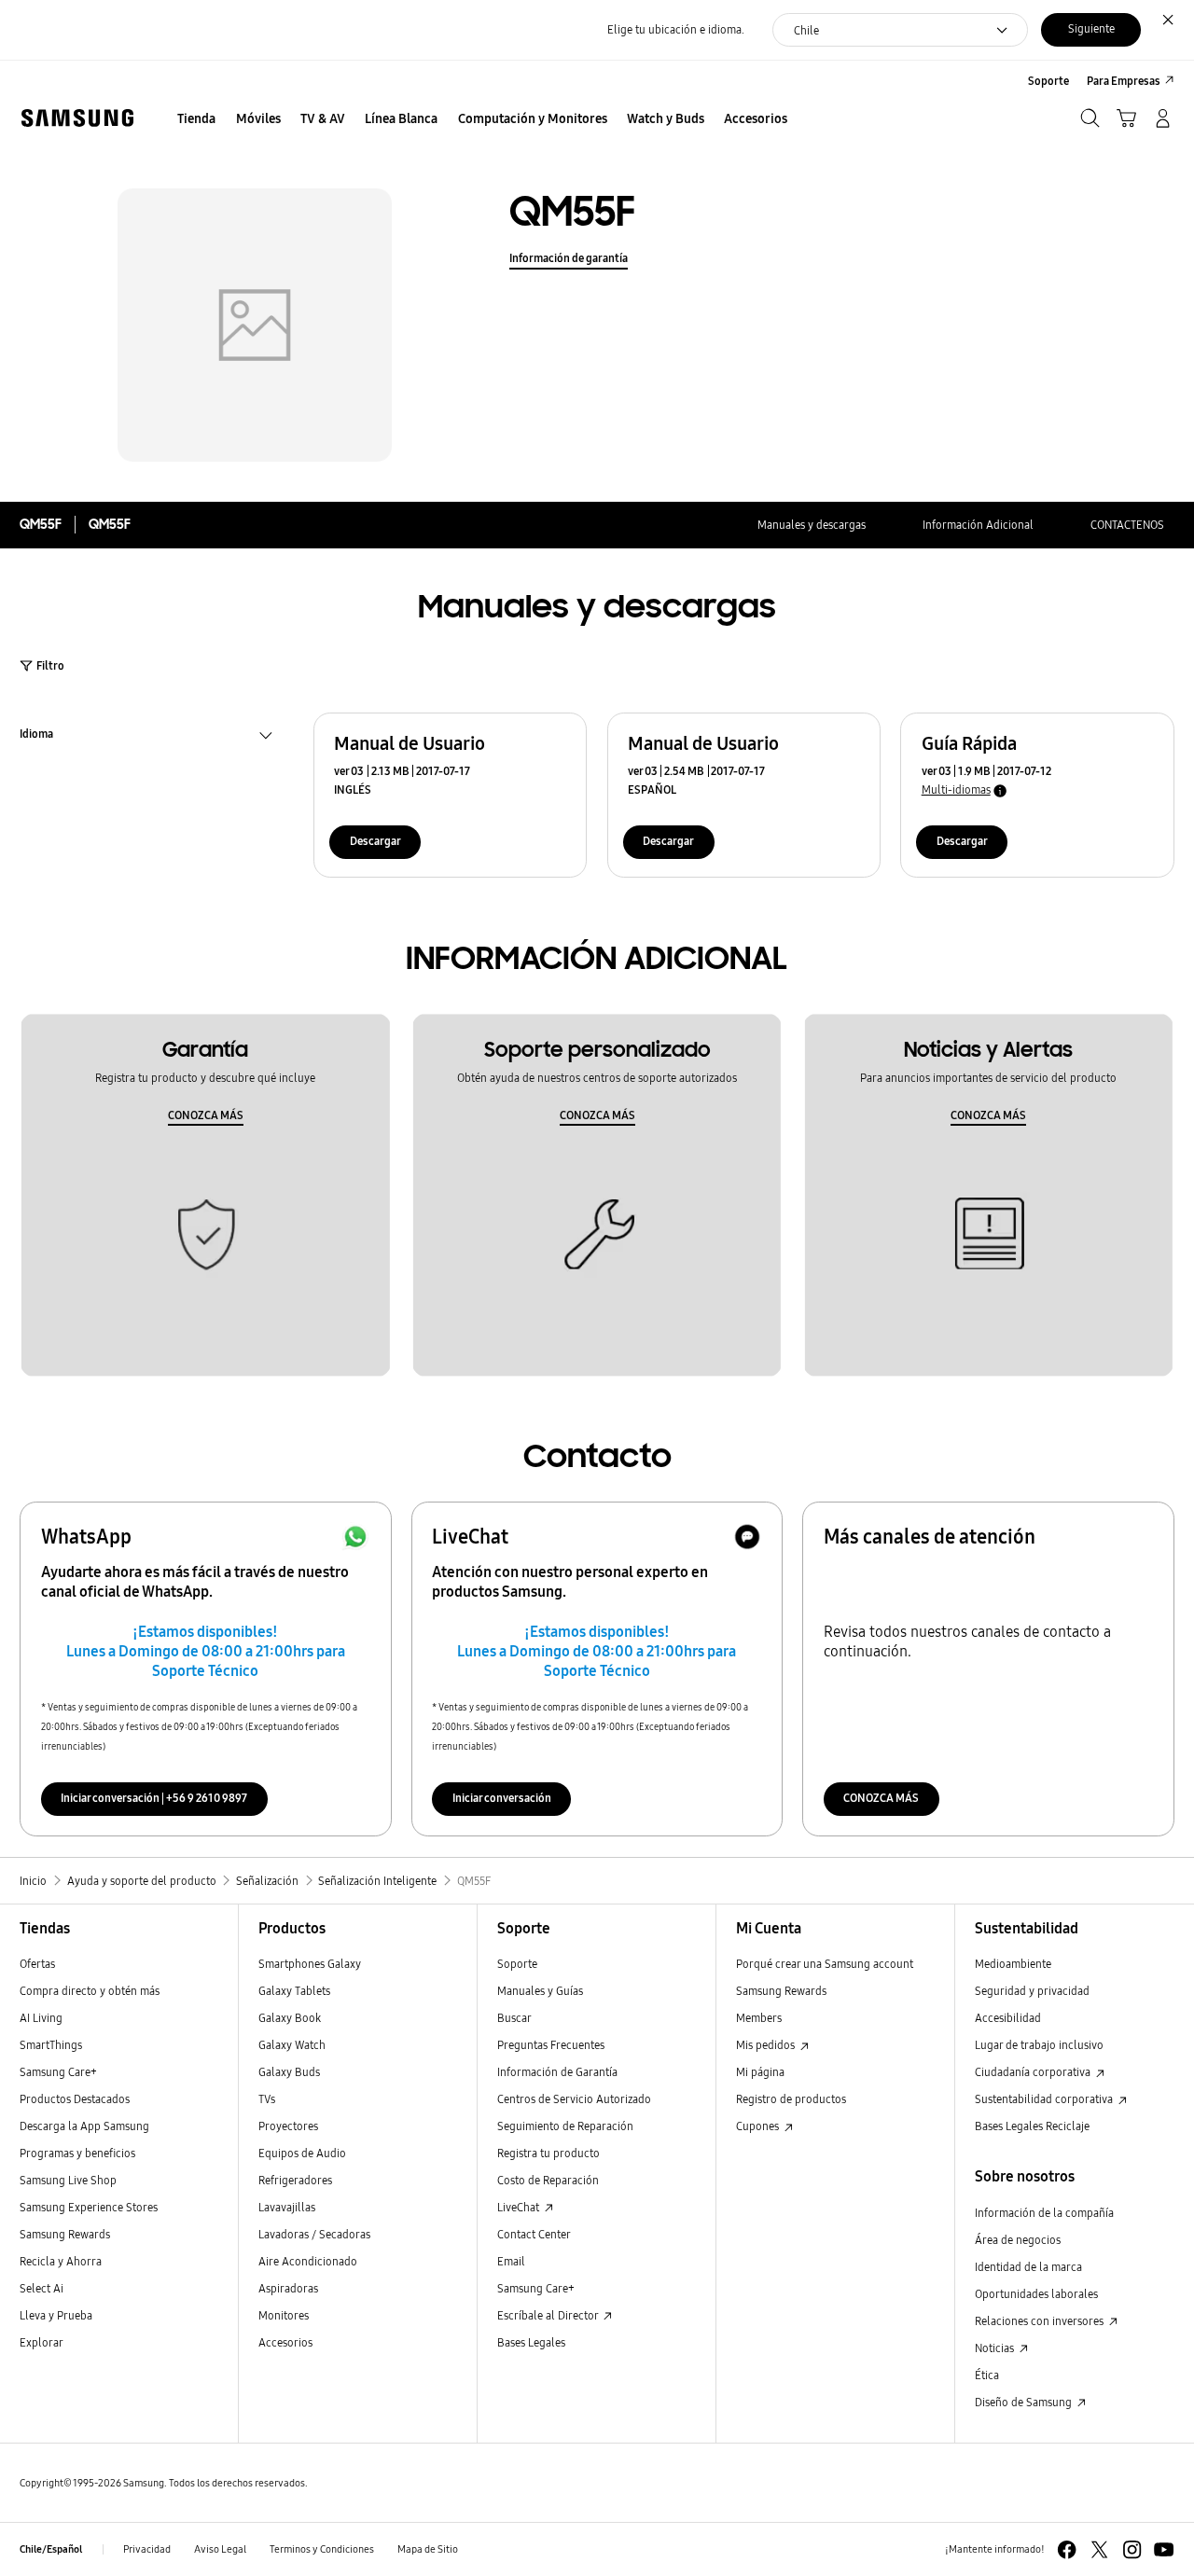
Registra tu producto (548, 2153)
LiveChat (520, 2207)
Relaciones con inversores (1041, 2321)
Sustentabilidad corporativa (1045, 2099)
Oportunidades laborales (1036, 2294)
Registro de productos (791, 2099)
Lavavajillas (287, 2207)
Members (759, 2018)
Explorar (42, 2342)
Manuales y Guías (540, 1991)
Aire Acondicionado (308, 2261)
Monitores (284, 2315)
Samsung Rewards (65, 2234)
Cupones (759, 2126)
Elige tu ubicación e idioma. (676, 29)
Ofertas (37, 1964)
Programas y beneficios (77, 2153)
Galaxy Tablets (294, 1991)
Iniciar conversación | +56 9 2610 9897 (154, 1798)
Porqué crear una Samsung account (825, 1964)
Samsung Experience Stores (89, 2207)
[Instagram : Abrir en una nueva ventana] (1132, 2549)
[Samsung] (77, 118)
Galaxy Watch (292, 2045)
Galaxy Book (290, 2018)
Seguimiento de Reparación (565, 2126)
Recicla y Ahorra (61, 2261)
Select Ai (42, 2288)
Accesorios (285, 2342)
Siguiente (1091, 28)
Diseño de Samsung (1025, 2402)
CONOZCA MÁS (206, 1115)
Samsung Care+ (58, 2072)
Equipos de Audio (302, 2153)
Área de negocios (1018, 2240)
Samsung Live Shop (68, 2180)
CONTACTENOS (1127, 525)
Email (511, 2261)
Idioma (36, 736)
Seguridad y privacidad (1032, 1991)
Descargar (375, 841)
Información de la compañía (1044, 2213)
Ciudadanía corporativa (1034, 2072)
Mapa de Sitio (428, 2549)
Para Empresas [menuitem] (1124, 81)
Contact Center (534, 2234)
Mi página (760, 2072)
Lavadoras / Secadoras (314, 2234)
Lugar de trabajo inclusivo (1039, 2045)
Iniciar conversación (502, 1798)
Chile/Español (51, 2549)
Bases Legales (531, 2342)
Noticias (996, 2348)
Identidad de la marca (1028, 2267)
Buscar (514, 2018)
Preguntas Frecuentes (551, 2045)
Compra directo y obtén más (90, 1991)
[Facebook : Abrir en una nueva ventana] (1067, 2549)
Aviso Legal (220, 2549)
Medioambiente (1013, 1964)
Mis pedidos (767, 2045)
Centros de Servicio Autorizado (574, 2099)
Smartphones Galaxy (310, 1964)
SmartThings (51, 2045)
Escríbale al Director (549, 2315)
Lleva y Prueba (56, 2315)
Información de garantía (569, 258)
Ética (987, 2375)
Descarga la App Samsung (84, 2126)
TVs (267, 2099)
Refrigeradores (295, 2180)
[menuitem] (197, 120)
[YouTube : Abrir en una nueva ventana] (1164, 2549)
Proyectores (288, 2126)
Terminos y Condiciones (322, 2549)
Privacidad (147, 2549)
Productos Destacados (75, 2099)
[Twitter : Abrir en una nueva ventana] (1099, 2549)
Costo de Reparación (548, 2180)
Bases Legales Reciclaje (1032, 2126)
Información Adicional (978, 525)
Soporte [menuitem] (1048, 81)
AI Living (41, 2018)
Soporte (517, 1964)
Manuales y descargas (812, 525)
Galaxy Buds (289, 2072)
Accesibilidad (1008, 2018)
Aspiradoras (288, 2288)
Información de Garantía (557, 2072)
